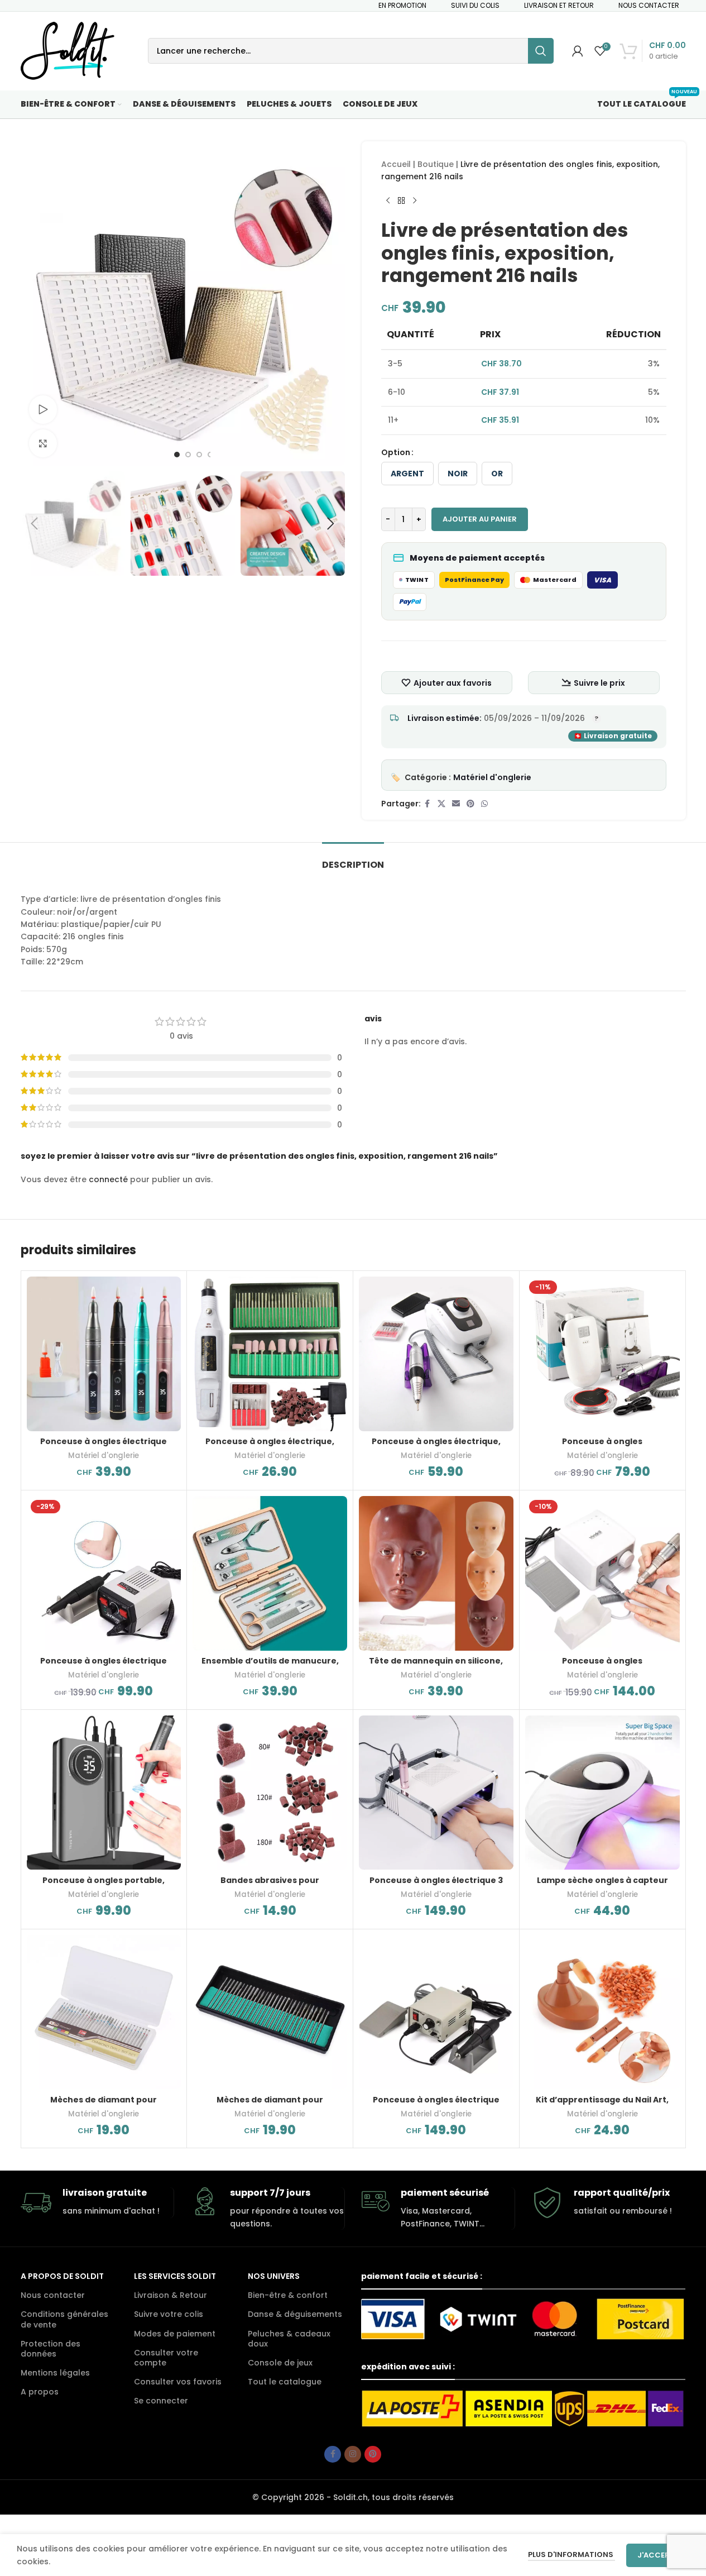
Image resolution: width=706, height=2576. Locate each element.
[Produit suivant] (415, 201)
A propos (40, 2392)
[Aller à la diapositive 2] (188, 455)
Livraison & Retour (171, 2295)
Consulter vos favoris (178, 2382)
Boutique (436, 164)
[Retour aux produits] (401, 201)
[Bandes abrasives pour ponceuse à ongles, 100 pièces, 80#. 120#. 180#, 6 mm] (270, 1793)
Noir (458, 474)
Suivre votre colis (169, 2314)
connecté (108, 1179)
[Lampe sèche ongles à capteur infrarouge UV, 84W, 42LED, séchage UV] (602, 1793)
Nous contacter (53, 2295)
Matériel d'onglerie (492, 777)
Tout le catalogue (285, 2382)
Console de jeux (280, 2363)
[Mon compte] (578, 51)
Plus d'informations (571, 2555)
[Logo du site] (68, 50)
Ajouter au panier (480, 519)
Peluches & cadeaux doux (289, 2339)
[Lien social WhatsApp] (484, 804)
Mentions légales (55, 2373)
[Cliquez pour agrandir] (43, 443)
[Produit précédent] (388, 201)
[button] (35, 524)
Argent (407, 474)
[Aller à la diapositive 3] (199, 455)
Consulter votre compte (166, 2358)
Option (396, 452)
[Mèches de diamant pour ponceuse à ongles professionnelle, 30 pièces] (270, 2012)
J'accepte (658, 2555)
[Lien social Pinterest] (470, 804)
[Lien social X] (441, 804)
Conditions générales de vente (64, 2319)
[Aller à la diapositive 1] (177, 455)
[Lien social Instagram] (353, 2454)
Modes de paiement (175, 2334)
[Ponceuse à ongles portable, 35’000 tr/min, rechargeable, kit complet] (104, 1793)
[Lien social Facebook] (428, 804)
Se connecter (161, 2401)
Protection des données (51, 2349)
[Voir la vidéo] (43, 409)
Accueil (396, 164)
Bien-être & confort (288, 2295)
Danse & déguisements (295, 2314)
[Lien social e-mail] (456, 804)
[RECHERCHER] (541, 51)
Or (497, 474)
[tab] (353, 859)
